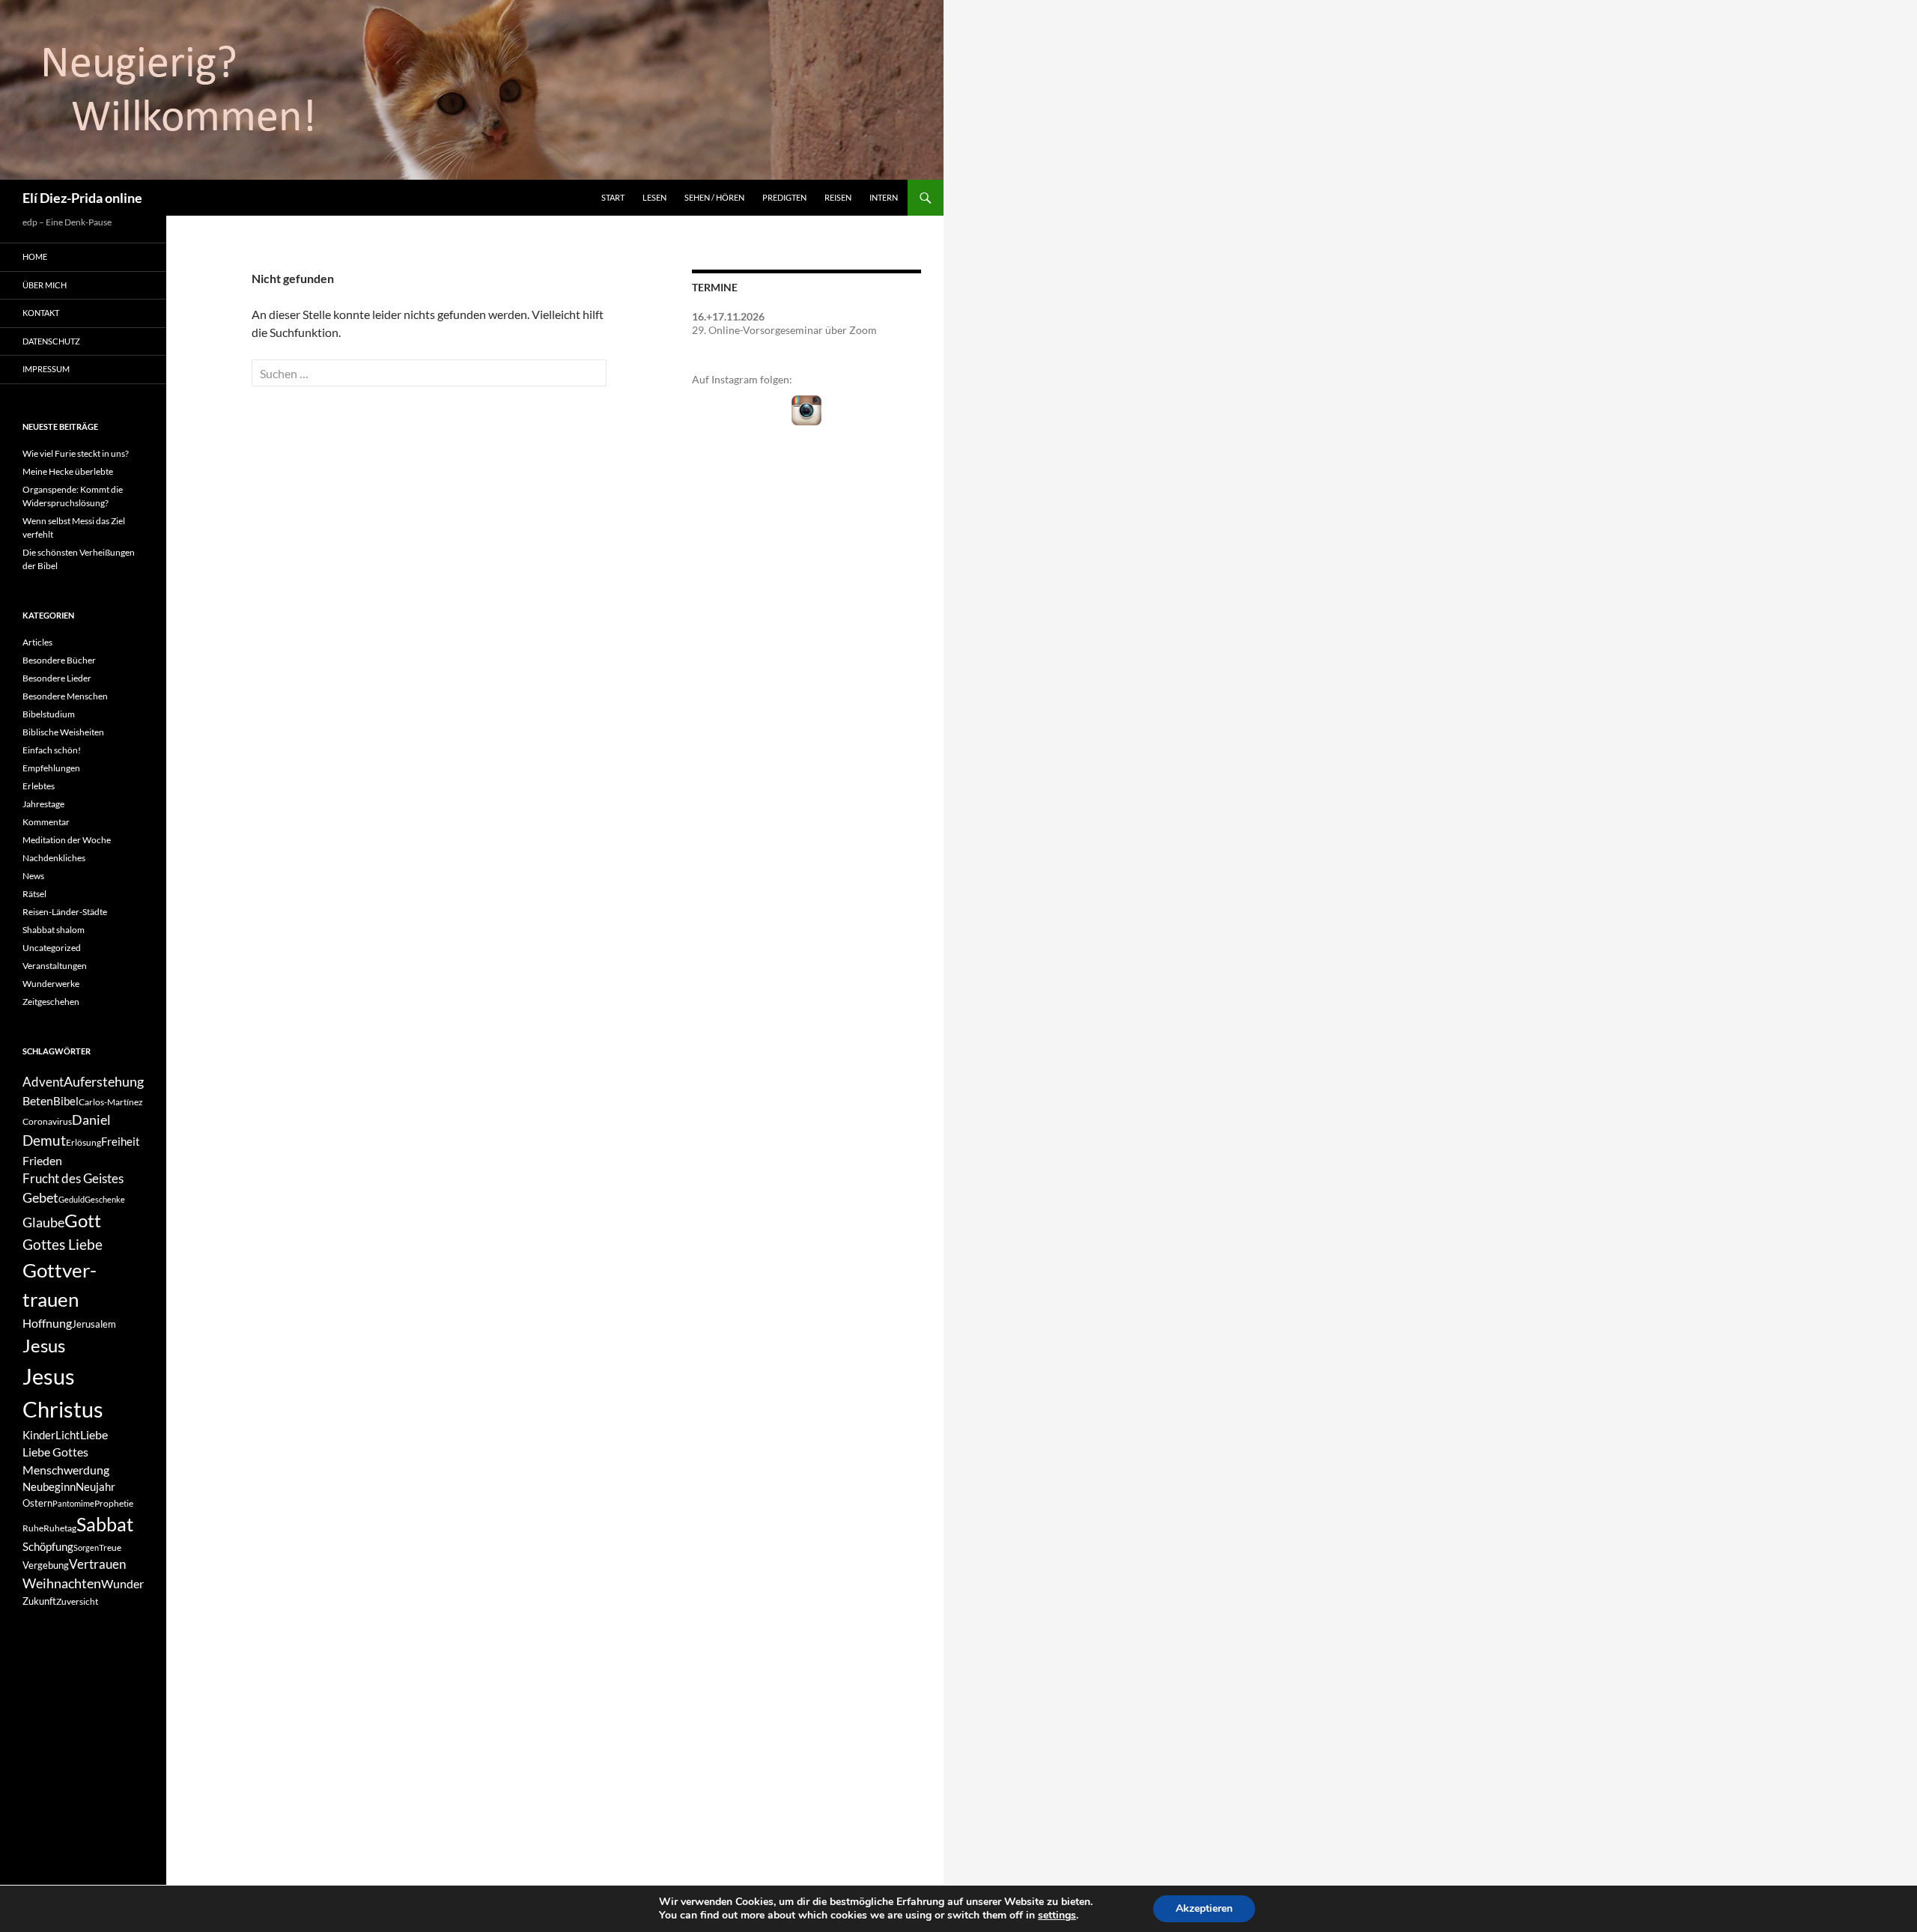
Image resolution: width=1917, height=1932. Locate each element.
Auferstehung (104, 1081)
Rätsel (34, 894)
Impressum (46, 369)
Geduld (72, 1199)
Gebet (40, 1198)
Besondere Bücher (59, 660)
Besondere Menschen (65, 696)
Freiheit (121, 1142)
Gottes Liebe (63, 1244)
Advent (43, 1082)
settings (1057, 1916)
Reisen (838, 197)
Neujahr (95, 1487)
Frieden (42, 1160)
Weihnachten (62, 1583)
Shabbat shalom (54, 930)
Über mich (45, 285)
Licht (68, 1435)
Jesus (44, 1345)
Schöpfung (48, 1547)
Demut (44, 1140)
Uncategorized (52, 948)
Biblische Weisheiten (63, 732)
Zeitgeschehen (51, 1002)
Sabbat (105, 1524)
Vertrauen (97, 1564)
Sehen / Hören (714, 197)
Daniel (91, 1120)
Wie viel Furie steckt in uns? (76, 453)
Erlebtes (39, 786)
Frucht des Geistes (73, 1179)
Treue (110, 1547)
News (33, 876)
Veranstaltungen (55, 966)
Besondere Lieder (57, 678)
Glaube (43, 1222)
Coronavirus (47, 1121)
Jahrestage (43, 804)
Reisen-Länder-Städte (65, 912)
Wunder (122, 1583)
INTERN (884, 197)
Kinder (39, 1435)
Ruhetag (60, 1528)
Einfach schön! (52, 750)
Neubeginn (49, 1487)
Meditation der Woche (67, 840)
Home (35, 256)
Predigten (784, 197)
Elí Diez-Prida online (82, 198)
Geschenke (105, 1199)
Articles (37, 642)
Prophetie (114, 1503)
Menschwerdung (66, 1470)
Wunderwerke (51, 984)
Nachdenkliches (54, 858)
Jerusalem (94, 1324)
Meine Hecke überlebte (68, 471)
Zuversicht (77, 1601)
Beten (38, 1100)
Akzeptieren (1204, 1908)
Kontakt (41, 313)
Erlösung (83, 1142)
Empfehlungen (51, 768)
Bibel (66, 1101)
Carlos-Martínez (111, 1102)
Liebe (94, 1434)
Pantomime (73, 1503)
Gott (83, 1221)
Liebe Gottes (55, 1452)
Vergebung (46, 1565)
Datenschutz (51, 341)
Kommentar (46, 822)
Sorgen (86, 1547)
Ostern (37, 1503)
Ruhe (33, 1528)
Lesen (654, 197)
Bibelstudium (49, 714)
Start (613, 197)
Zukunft (39, 1601)
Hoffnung (47, 1323)
